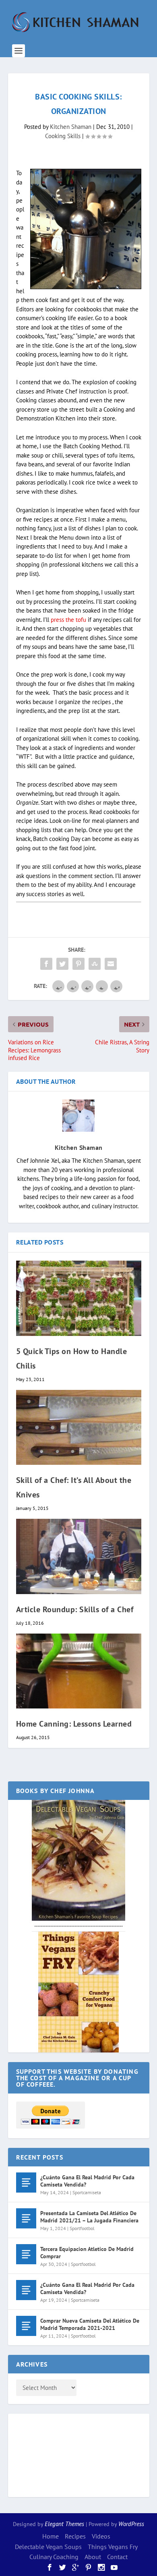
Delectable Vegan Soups (48, 2547)
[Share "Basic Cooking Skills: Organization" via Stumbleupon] (95, 964)
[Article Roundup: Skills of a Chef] (79, 1556)
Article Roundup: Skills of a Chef (75, 1609)
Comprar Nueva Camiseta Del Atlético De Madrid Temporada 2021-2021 (90, 2324)
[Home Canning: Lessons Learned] (79, 1671)
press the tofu (68, 620)
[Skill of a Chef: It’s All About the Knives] (79, 1428)
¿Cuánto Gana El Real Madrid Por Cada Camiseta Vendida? (87, 2181)
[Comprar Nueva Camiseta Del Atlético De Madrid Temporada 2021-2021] (26, 2326)
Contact (117, 2557)
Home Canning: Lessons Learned (74, 1724)
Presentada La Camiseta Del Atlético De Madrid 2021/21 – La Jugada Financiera (89, 2217)
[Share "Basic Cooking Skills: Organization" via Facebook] (46, 964)
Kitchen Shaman (71, 127)
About (93, 2557)
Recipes (75, 2536)
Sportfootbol (82, 2228)
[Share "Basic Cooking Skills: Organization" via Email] (111, 964)
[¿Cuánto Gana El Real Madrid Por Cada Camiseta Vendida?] (26, 2183)
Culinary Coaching (54, 2557)
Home (51, 2536)
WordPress (131, 2524)
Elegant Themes (64, 2524)
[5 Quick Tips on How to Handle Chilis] (79, 1298)
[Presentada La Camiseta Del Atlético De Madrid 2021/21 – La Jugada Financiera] (26, 2218)
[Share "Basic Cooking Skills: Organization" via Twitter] (62, 964)
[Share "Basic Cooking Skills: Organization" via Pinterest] (78, 964)
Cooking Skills (63, 136)
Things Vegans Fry (113, 2547)
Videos (101, 2536)
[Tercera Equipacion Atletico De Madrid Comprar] (26, 2254)
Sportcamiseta (87, 2192)
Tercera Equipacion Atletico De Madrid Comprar (87, 2253)
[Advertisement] (48, 2454)
